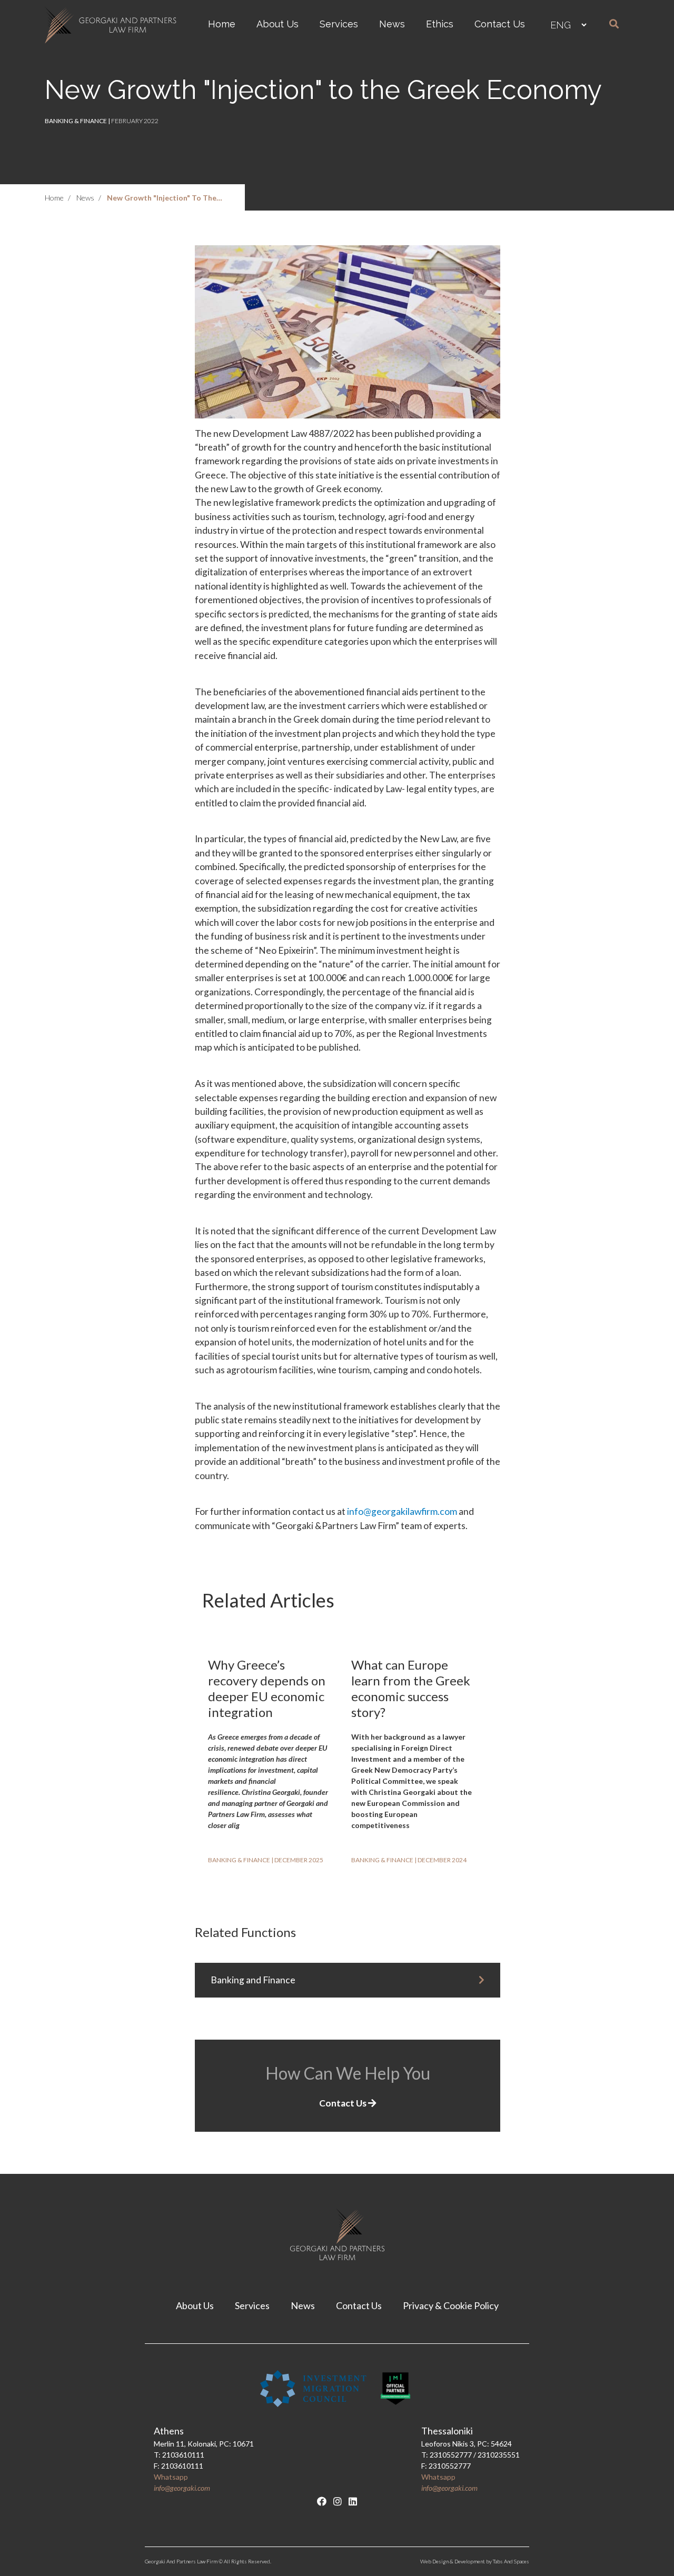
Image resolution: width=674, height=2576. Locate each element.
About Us (277, 24)
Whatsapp (171, 2477)
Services (339, 24)
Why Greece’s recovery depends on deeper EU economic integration (267, 1688)
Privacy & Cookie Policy (451, 2305)
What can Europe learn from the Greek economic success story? (411, 1688)
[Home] (113, 25)
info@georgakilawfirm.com (402, 1511)
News (392, 24)
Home (222, 24)
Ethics (440, 24)
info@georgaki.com (182, 2488)
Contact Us (500, 24)
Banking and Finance (253, 1980)
